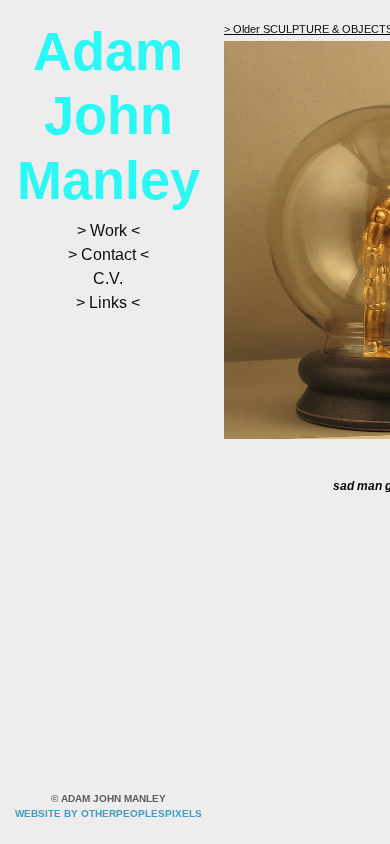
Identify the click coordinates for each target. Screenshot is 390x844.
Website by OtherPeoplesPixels (108, 813)
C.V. (108, 278)
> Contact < (108, 254)
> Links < (108, 302)
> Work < (108, 230)
